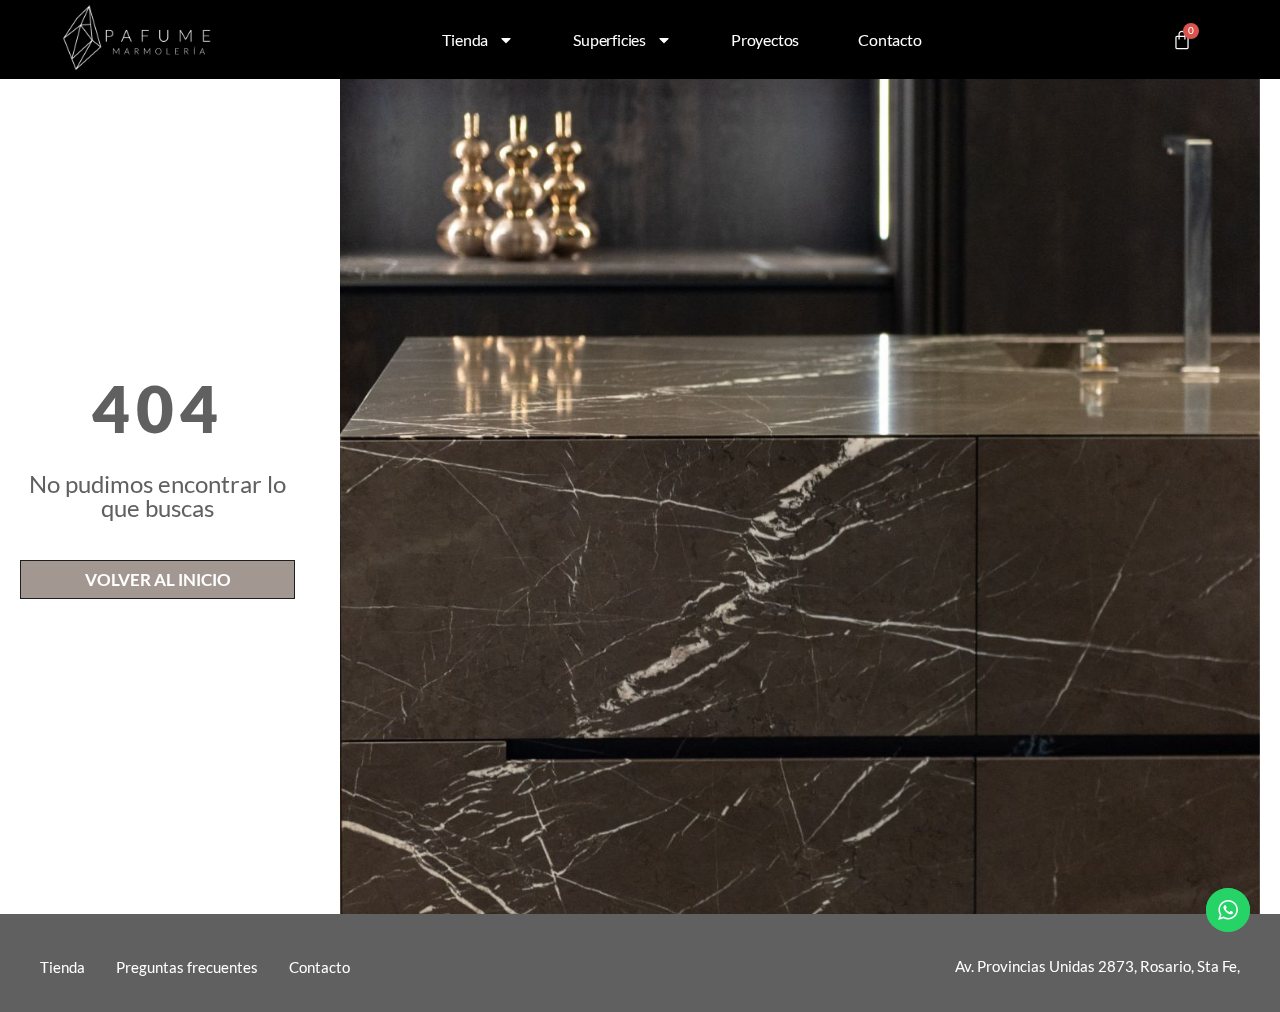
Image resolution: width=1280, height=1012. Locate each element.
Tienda (465, 39)
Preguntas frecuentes (187, 967)
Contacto (889, 39)
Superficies (609, 39)
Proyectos (765, 39)
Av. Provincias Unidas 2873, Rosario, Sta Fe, (1097, 966)
